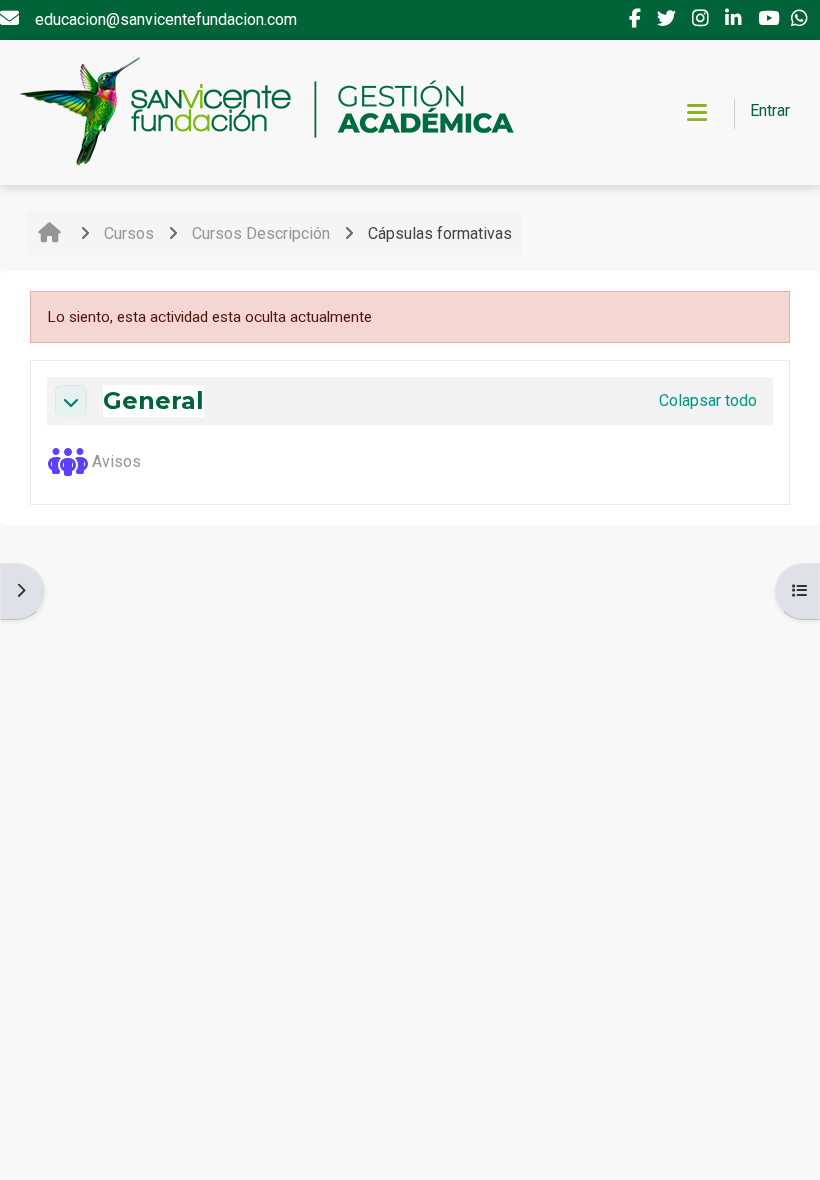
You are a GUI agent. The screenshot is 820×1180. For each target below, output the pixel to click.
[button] (71, 401)
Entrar (770, 110)
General (153, 401)
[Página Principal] (265, 112)
